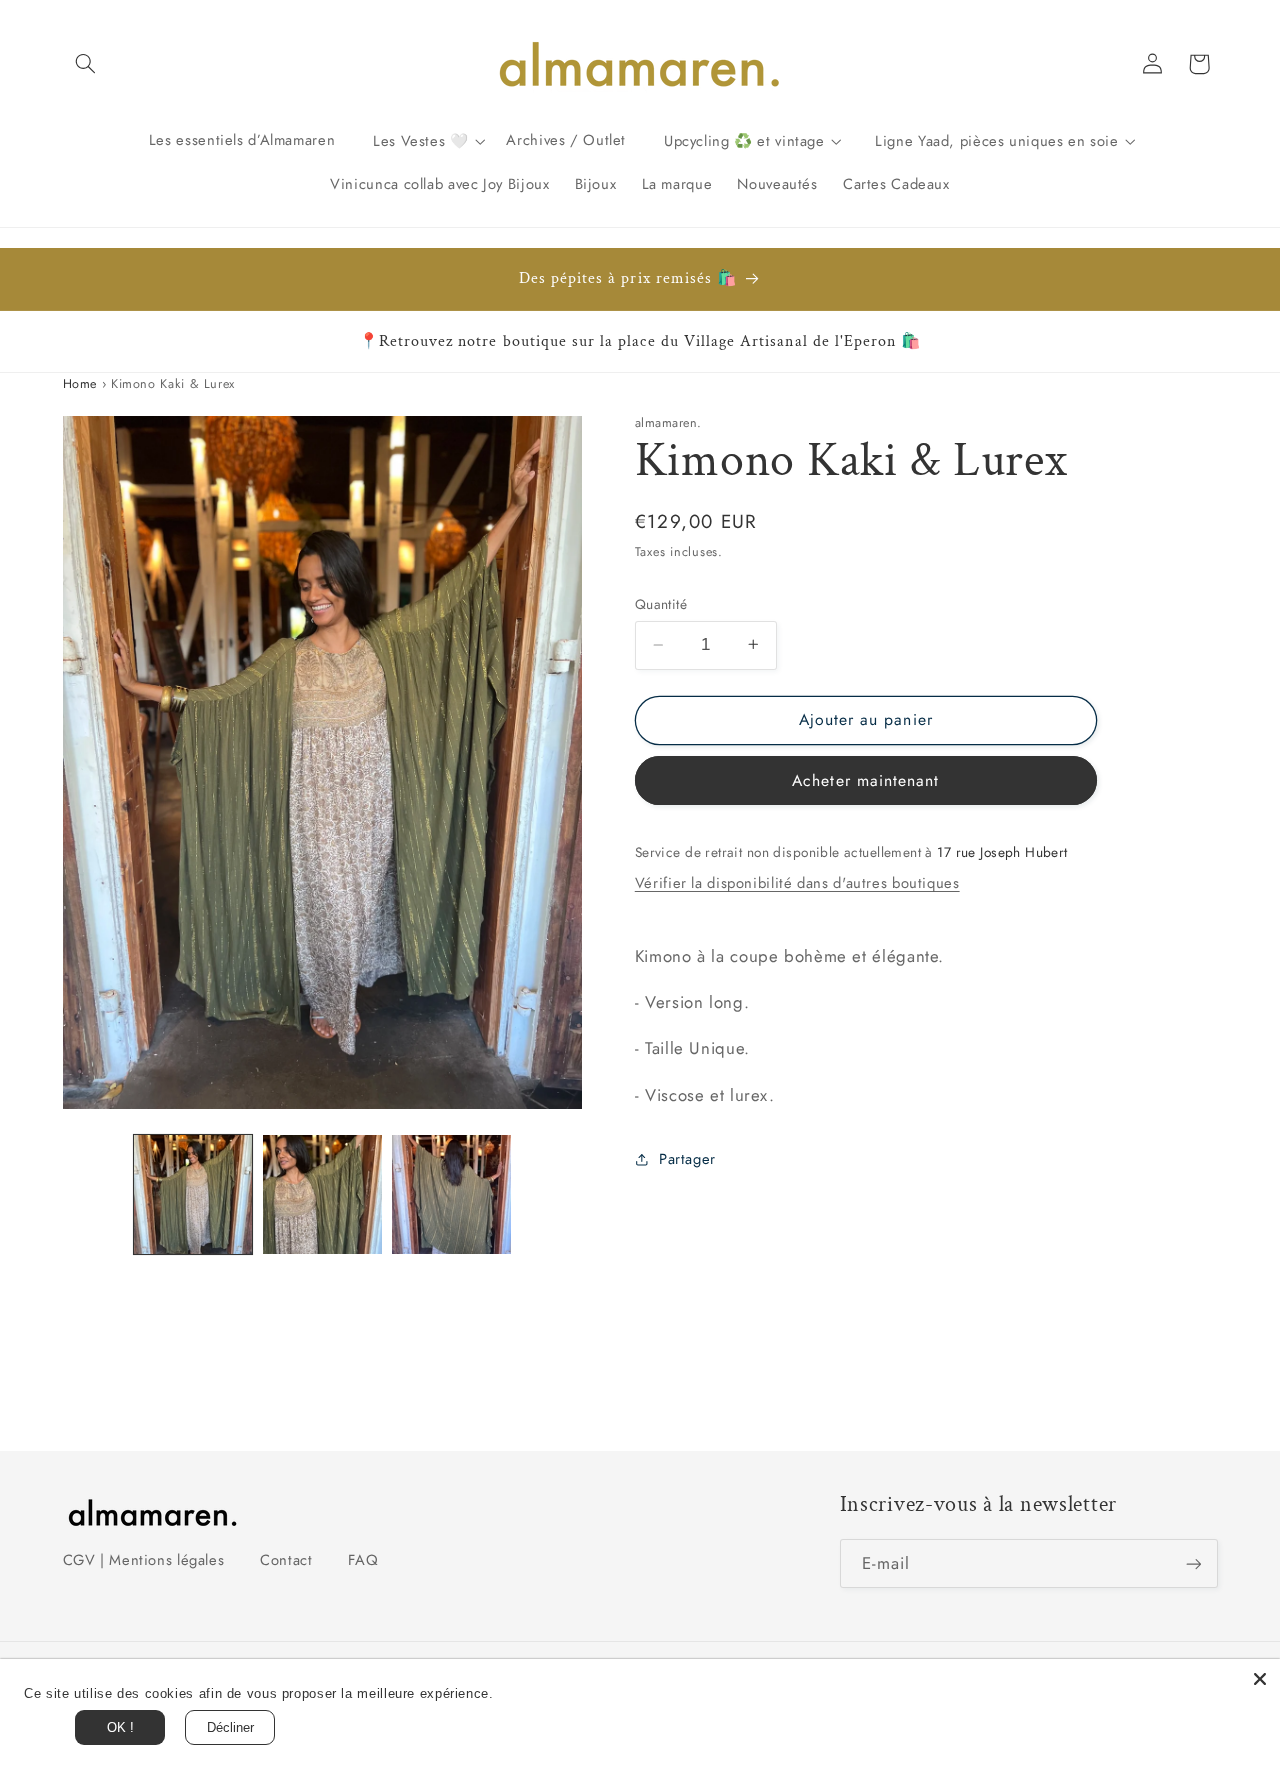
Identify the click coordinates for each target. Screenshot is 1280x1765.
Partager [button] (687, 1158)
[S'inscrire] (1193, 1563)
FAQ (363, 1560)
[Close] (1260, 1679)
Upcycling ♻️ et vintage (744, 140)
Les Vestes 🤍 (421, 140)
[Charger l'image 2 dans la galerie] (322, 1194)
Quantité (661, 604)
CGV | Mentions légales (144, 1560)
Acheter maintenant (865, 779)
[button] (86, 64)
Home (80, 384)
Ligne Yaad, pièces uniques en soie (996, 140)
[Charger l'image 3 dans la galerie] (451, 1194)
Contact (286, 1560)
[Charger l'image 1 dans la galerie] (193, 1194)
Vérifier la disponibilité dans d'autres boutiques (797, 883)
